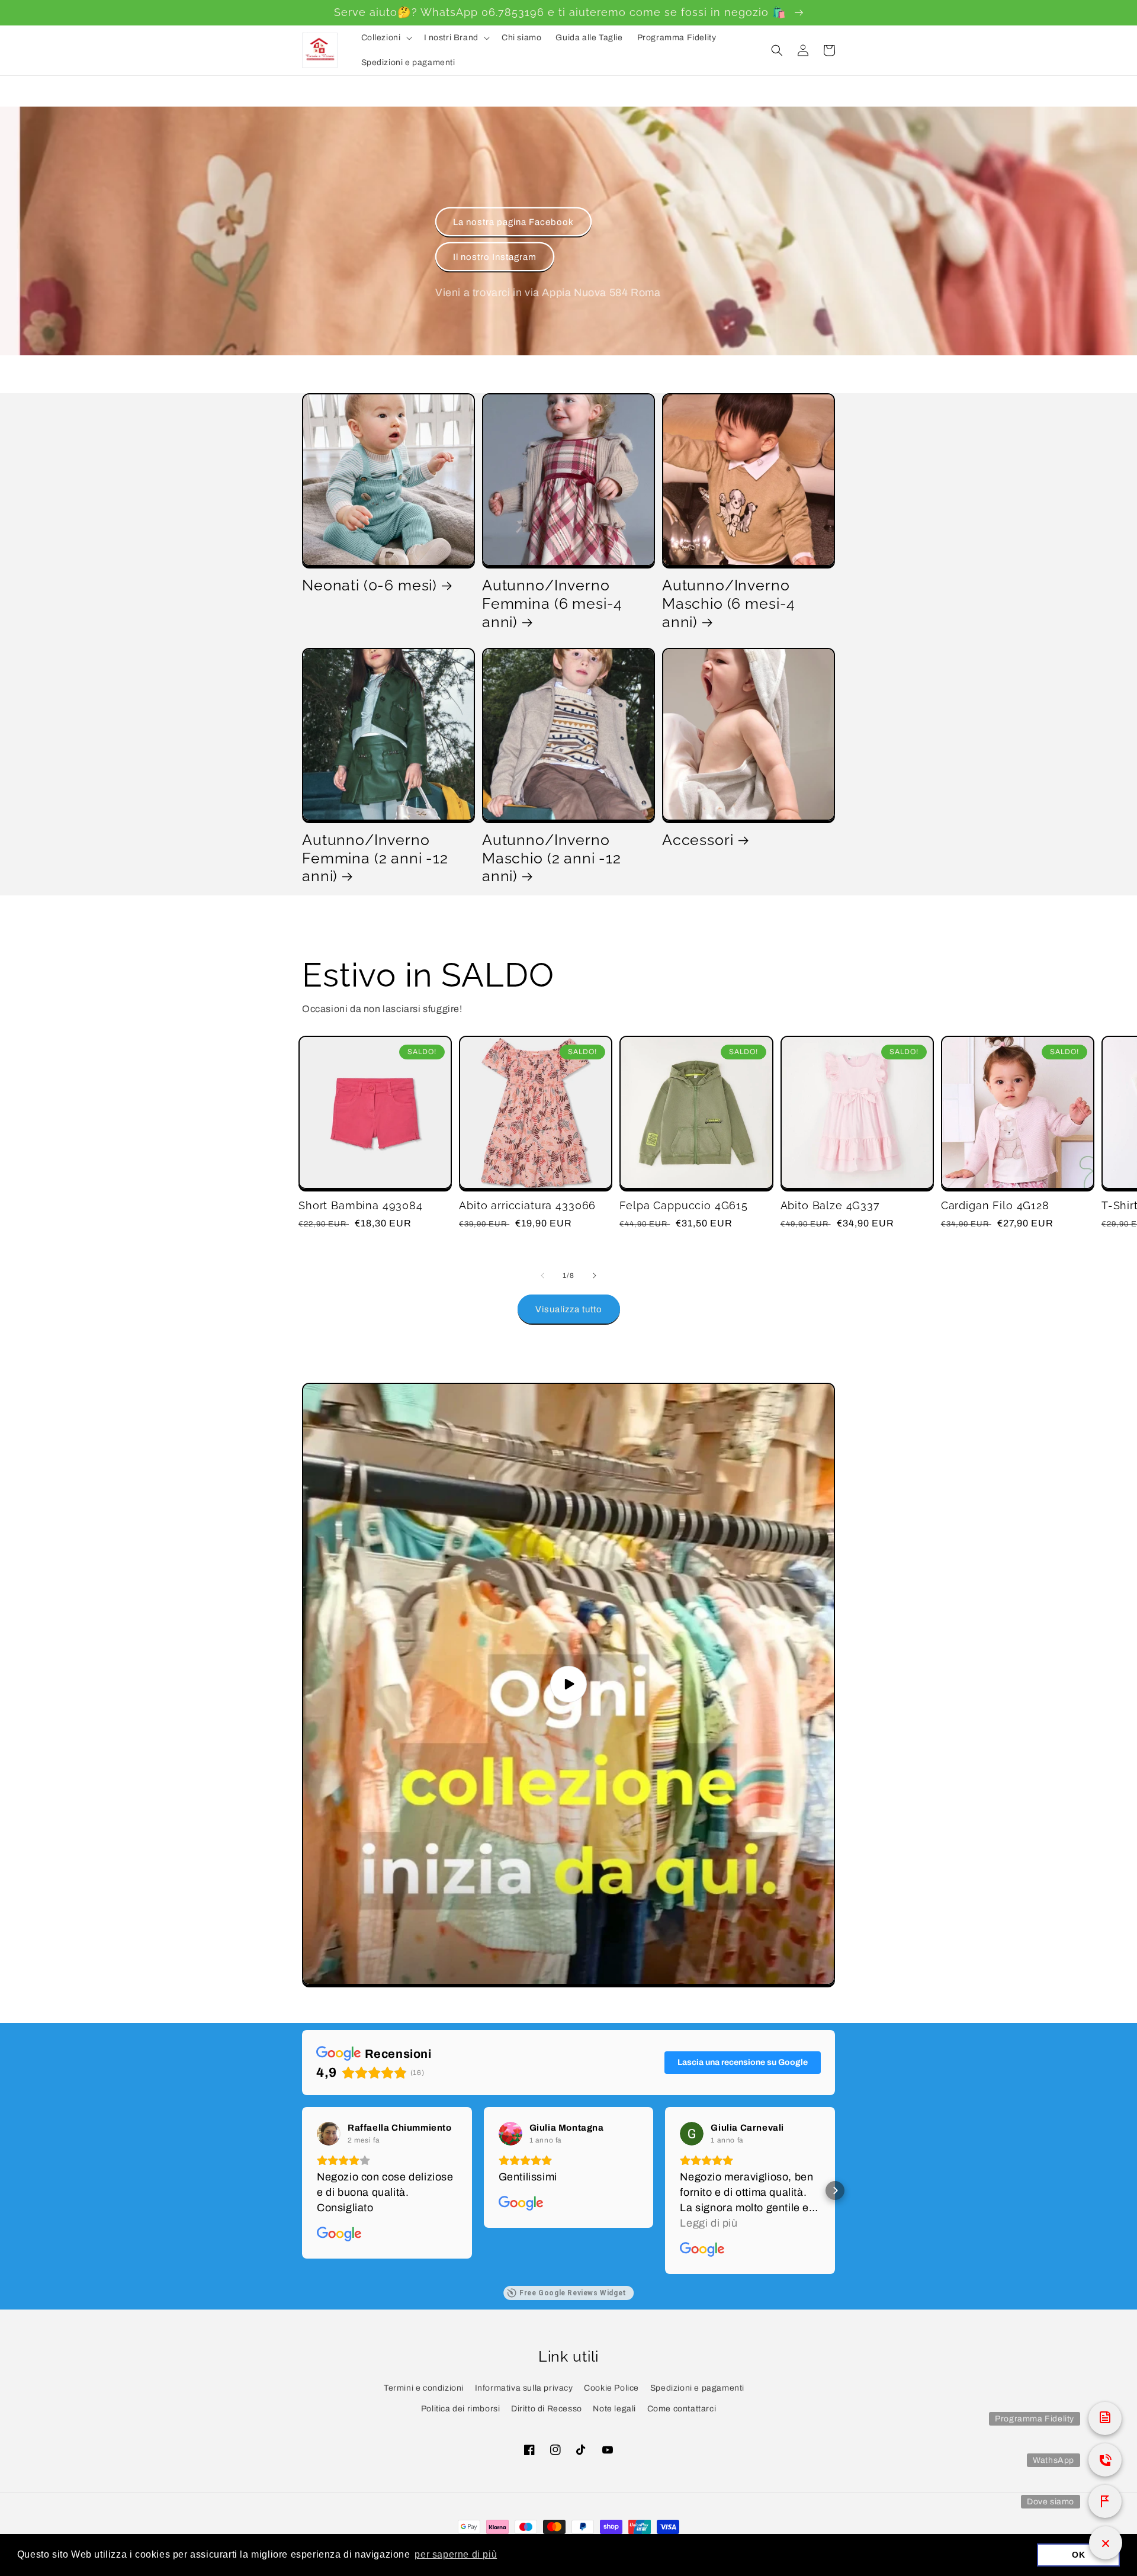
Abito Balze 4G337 (830, 1205)
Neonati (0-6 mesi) (370, 585)
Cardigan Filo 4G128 (995, 1205)
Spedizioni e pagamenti (697, 2388)
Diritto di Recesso (547, 2409)
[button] (386, 38)
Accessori (698, 840)
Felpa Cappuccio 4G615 (684, 1205)
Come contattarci (682, 2409)
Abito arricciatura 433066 (527, 1205)
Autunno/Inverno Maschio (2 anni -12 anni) (552, 858)
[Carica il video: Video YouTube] (568, 1684)
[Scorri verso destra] (595, 1276)
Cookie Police (611, 2388)
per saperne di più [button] (456, 2554)
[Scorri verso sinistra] (542, 1276)
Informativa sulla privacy (524, 2388)
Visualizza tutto (569, 1309)
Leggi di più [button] (709, 2223)
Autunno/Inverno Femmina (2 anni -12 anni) (375, 858)
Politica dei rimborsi (461, 2409)
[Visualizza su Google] (329, 2134)
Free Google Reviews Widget (573, 2293)
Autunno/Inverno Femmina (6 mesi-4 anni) (552, 603)
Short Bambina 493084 (361, 1205)
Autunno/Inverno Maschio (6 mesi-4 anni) (729, 603)
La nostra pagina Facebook (513, 222)
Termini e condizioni (424, 2388)
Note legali (614, 2409)
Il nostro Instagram (495, 257)
